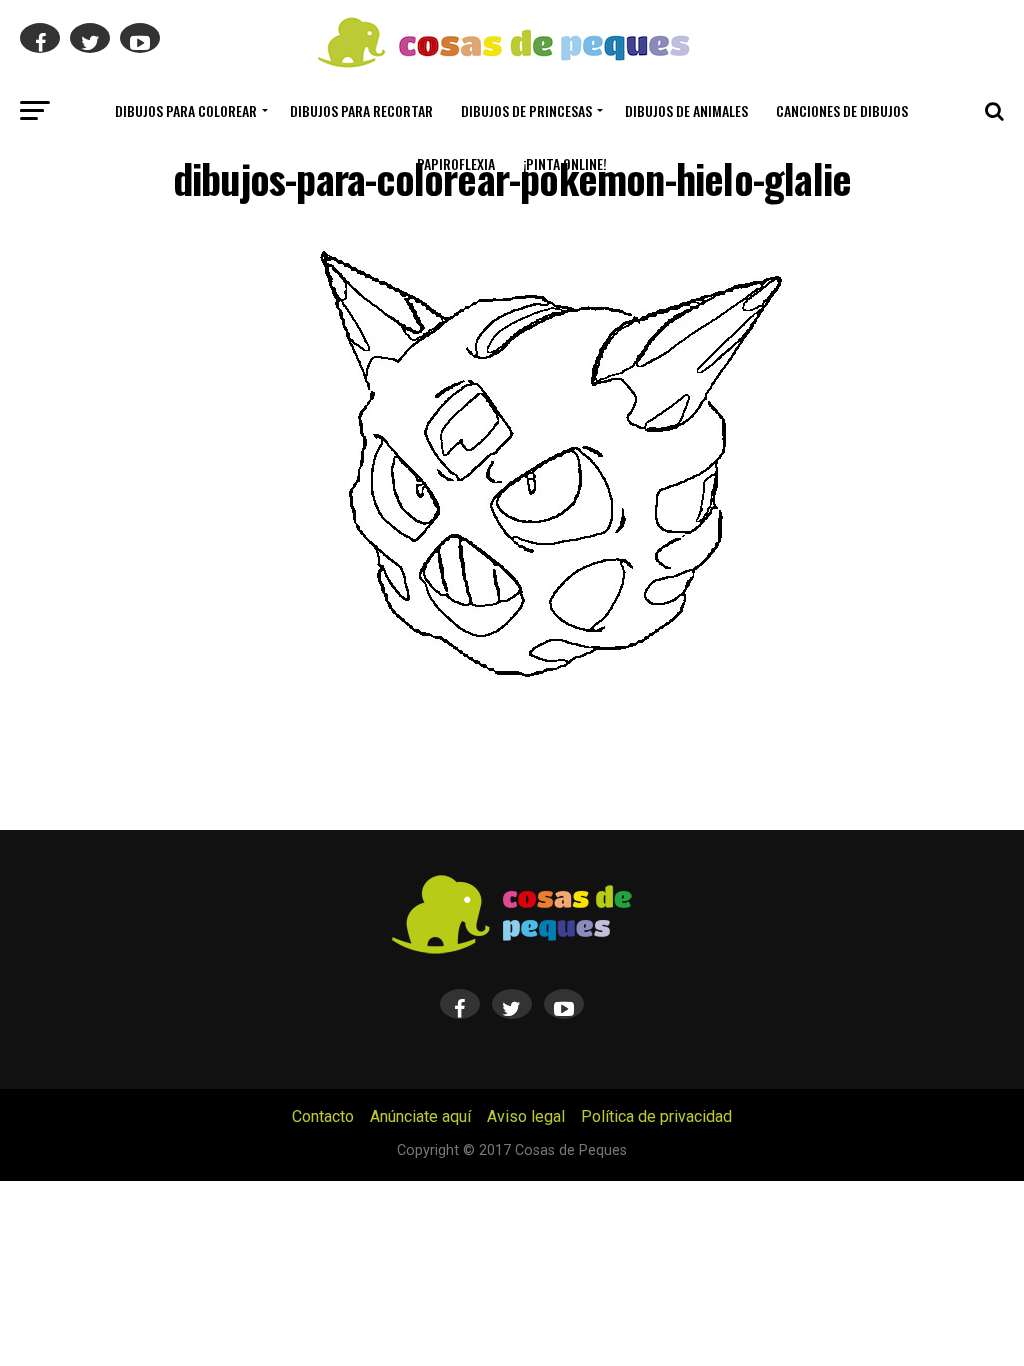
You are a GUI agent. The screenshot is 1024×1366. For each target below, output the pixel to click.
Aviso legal (526, 1116)
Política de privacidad (656, 1116)
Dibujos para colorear (186, 110)
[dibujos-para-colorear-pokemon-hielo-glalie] (552, 696)
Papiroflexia (456, 163)
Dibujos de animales (686, 110)
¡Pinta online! (565, 163)
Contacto (323, 1116)
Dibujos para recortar (361, 110)
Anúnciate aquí (420, 1116)
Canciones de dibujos (842, 110)
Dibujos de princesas (526, 110)
